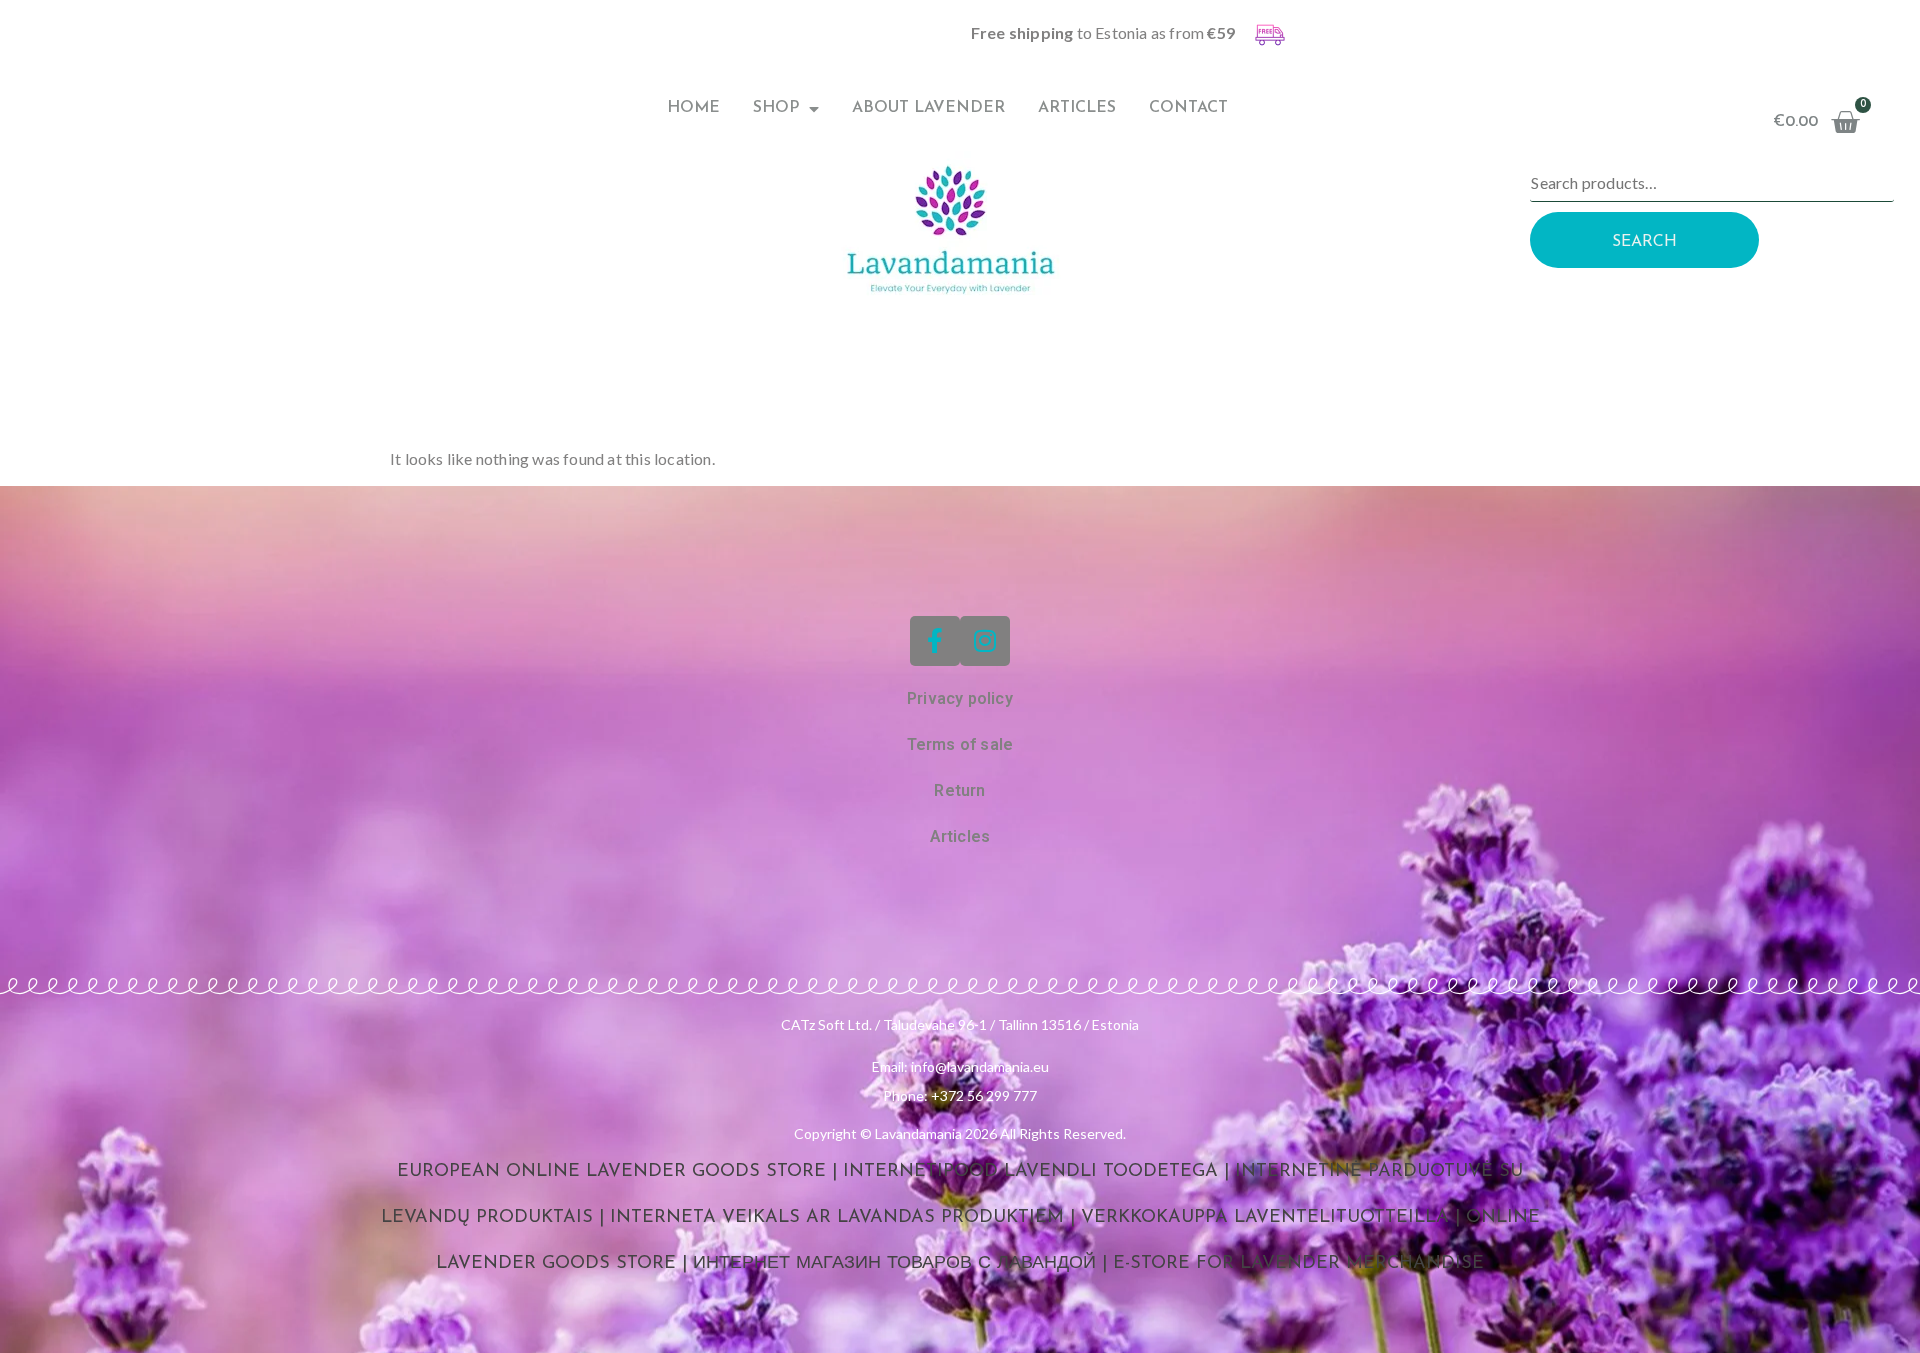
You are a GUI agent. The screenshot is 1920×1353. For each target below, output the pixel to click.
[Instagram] (985, 641)
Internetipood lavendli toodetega (1030, 1172)
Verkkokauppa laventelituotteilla (1265, 1218)
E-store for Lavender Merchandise (1298, 1264)
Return (959, 790)
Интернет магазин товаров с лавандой (894, 1264)
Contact (1188, 108)
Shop (776, 108)
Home (693, 108)
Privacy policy (960, 698)
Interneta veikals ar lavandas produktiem (837, 1218)
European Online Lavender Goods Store (611, 1172)
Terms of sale (960, 744)
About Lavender (928, 108)
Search (1644, 242)
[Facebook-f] (935, 641)
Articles (1077, 108)
